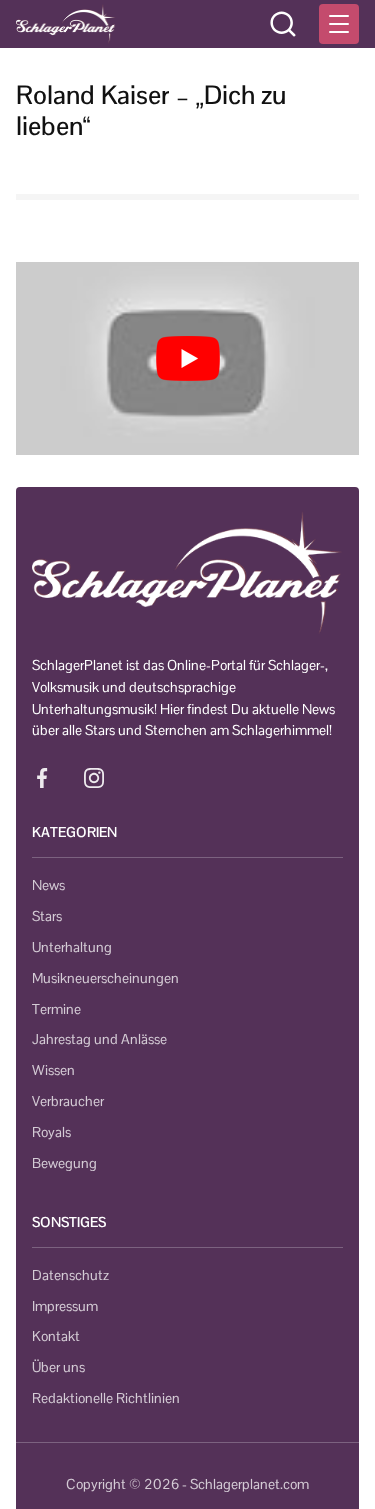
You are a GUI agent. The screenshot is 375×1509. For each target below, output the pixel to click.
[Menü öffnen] (339, 24)
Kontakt (56, 1336)
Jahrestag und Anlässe (99, 1039)
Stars (47, 916)
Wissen (53, 1070)
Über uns (58, 1367)
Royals (51, 1132)
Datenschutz (70, 1275)
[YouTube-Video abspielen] (187, 358)
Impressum (65, 1306)
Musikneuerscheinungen (105, 978)
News (48, 885)
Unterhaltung (72, 947)
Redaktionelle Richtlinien (106, 1398)
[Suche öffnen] (283, 24)
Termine (56, 1009)
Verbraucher (68, 1101)
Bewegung (64, 1163)
